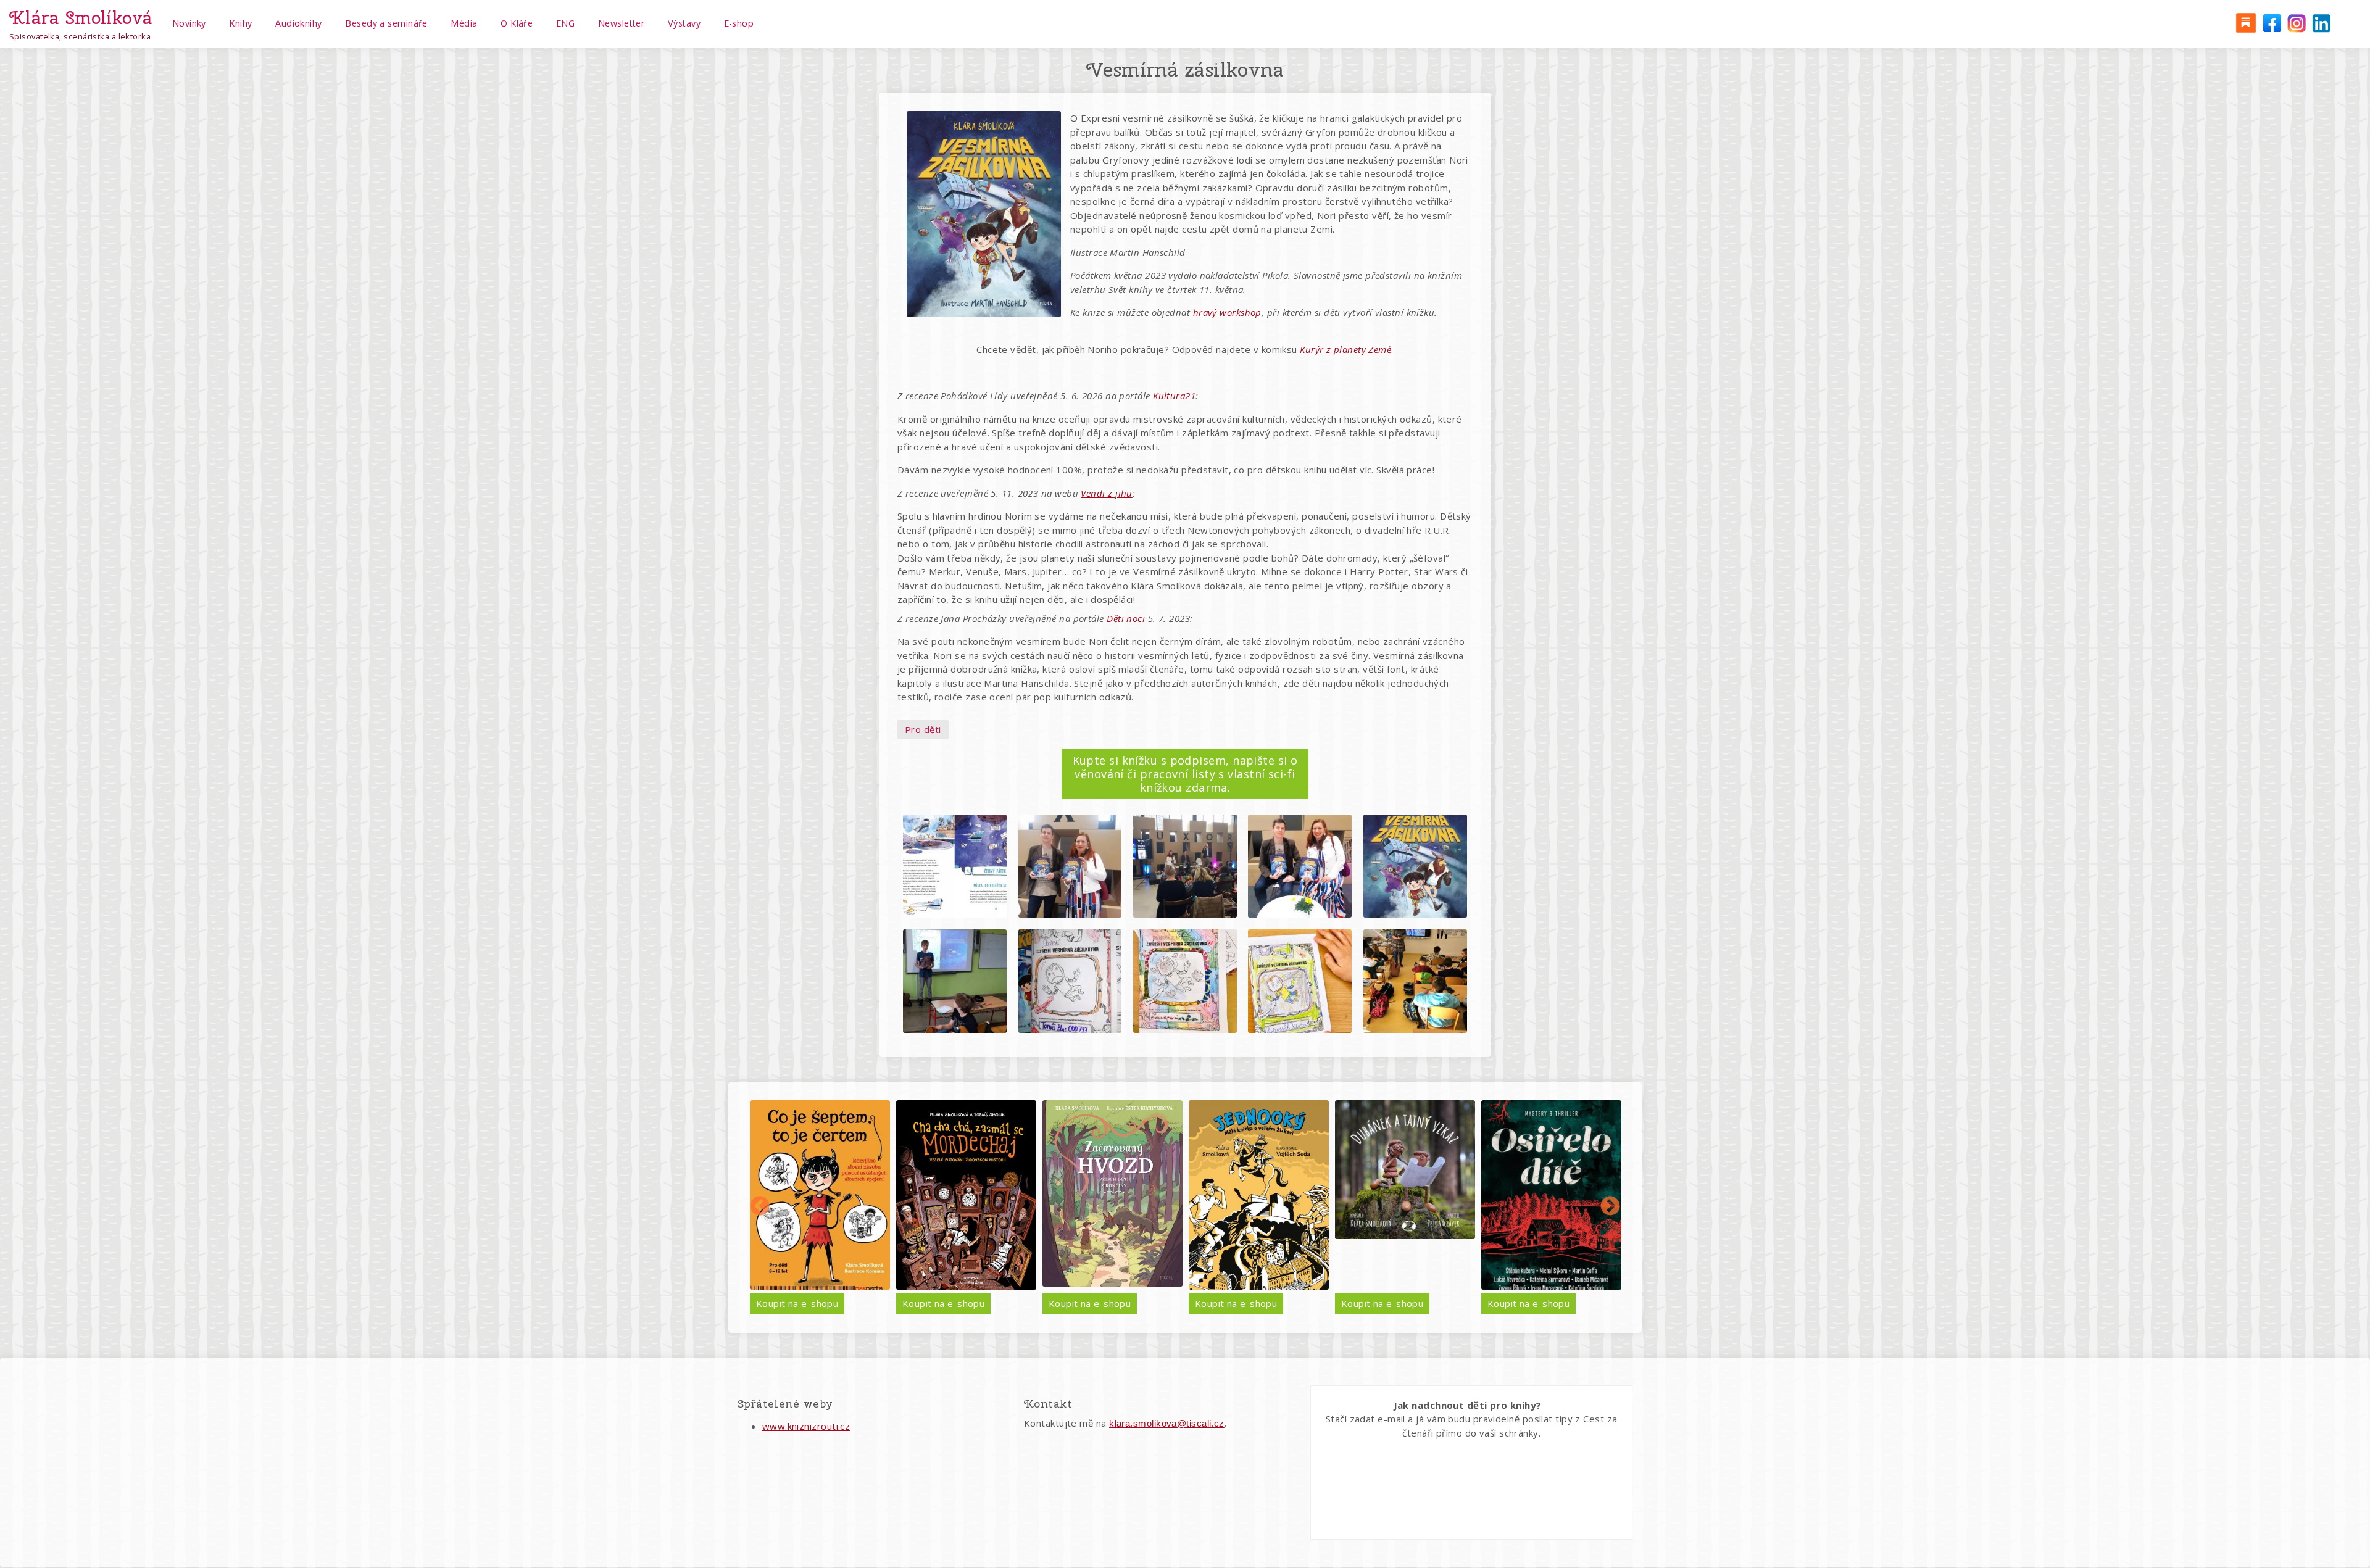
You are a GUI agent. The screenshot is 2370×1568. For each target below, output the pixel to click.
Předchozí (760, 1207)
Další (1610, 1207)
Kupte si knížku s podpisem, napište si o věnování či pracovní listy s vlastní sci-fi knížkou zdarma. (1185, 774)
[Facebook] (2271, 22)
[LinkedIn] (2321, 22)
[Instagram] (2296, 22)
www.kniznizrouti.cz (806, 1426)
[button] (955, 866)
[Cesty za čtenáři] (2245, 22)
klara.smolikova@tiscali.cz (1167, 1423)
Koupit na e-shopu (797, 1303)
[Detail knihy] (820, 1195)
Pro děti (923, 729)
